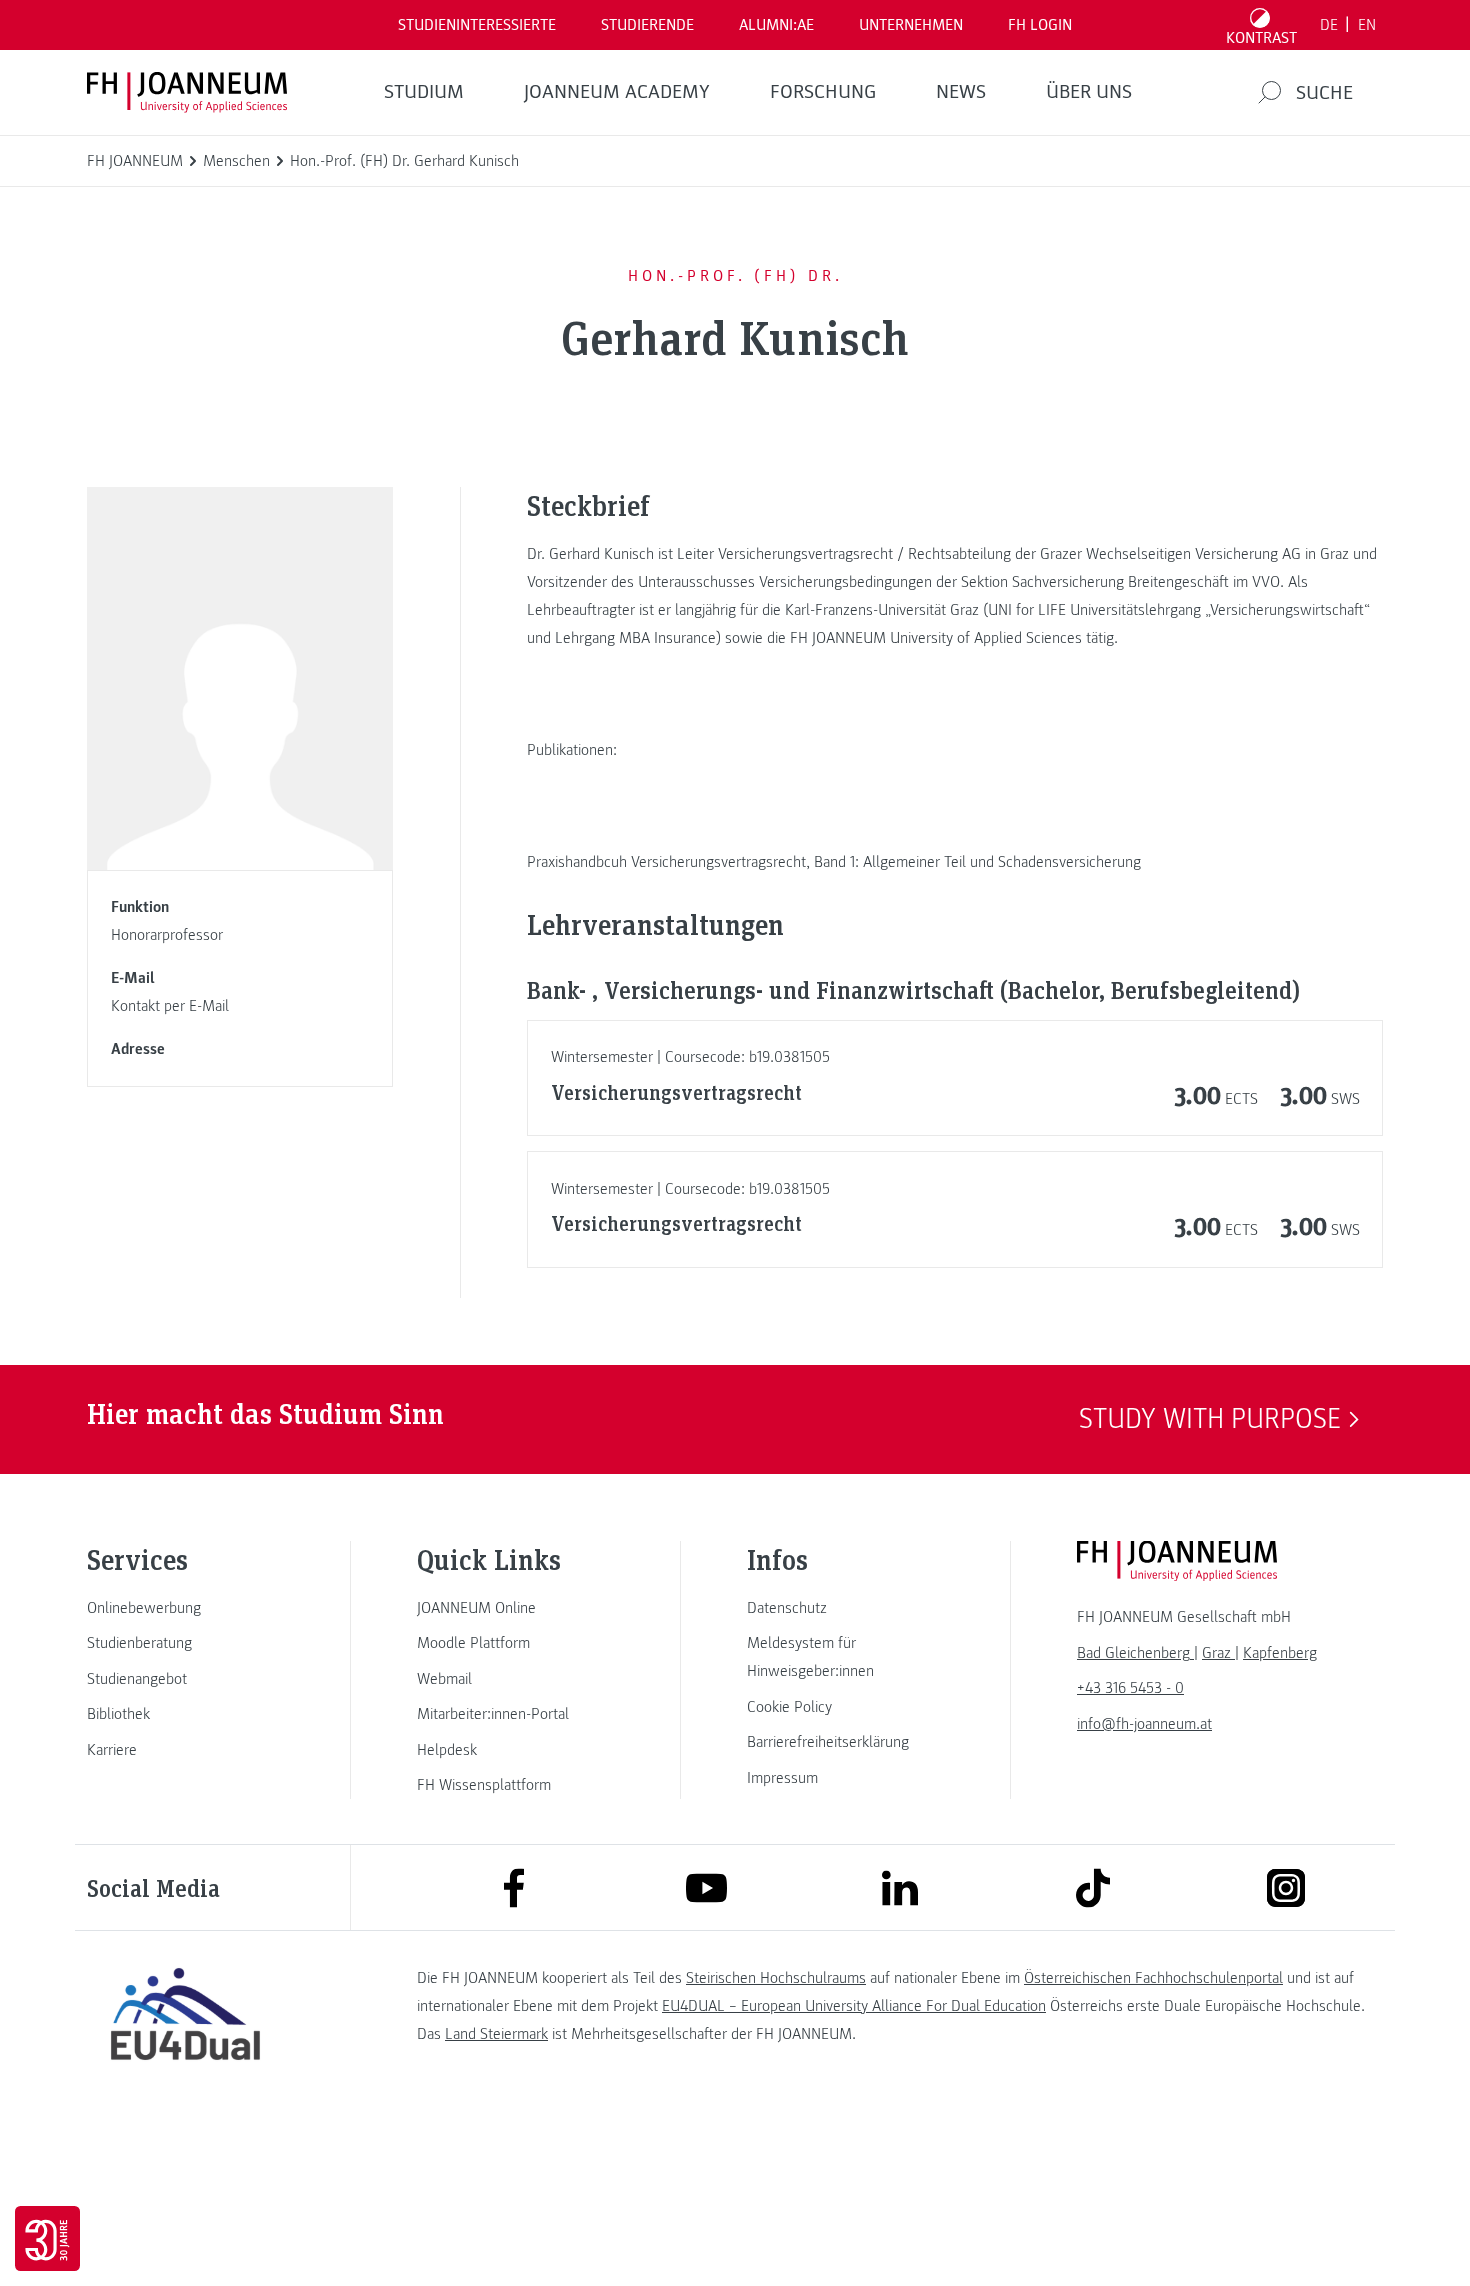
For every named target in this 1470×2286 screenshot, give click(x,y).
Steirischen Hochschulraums (776, 1978)
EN (1367, 25)
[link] (185, 1608)
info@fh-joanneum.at (1144, 1724)
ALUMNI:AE (776, 25)
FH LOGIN (1040, 25)
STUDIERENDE (647, 25)
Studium (424, 92)
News (961, 92)
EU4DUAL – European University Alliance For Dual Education (854, 2006)
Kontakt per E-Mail (170, 1006)
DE (1329, 25)
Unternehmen (911, 25)
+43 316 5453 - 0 (1130, 1688)
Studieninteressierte (477, 25)
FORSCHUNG (823, 92)
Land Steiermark (496, 2034)
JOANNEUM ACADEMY (617, 92)
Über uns (1089, 92)
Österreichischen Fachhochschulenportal (1153, 1978)
